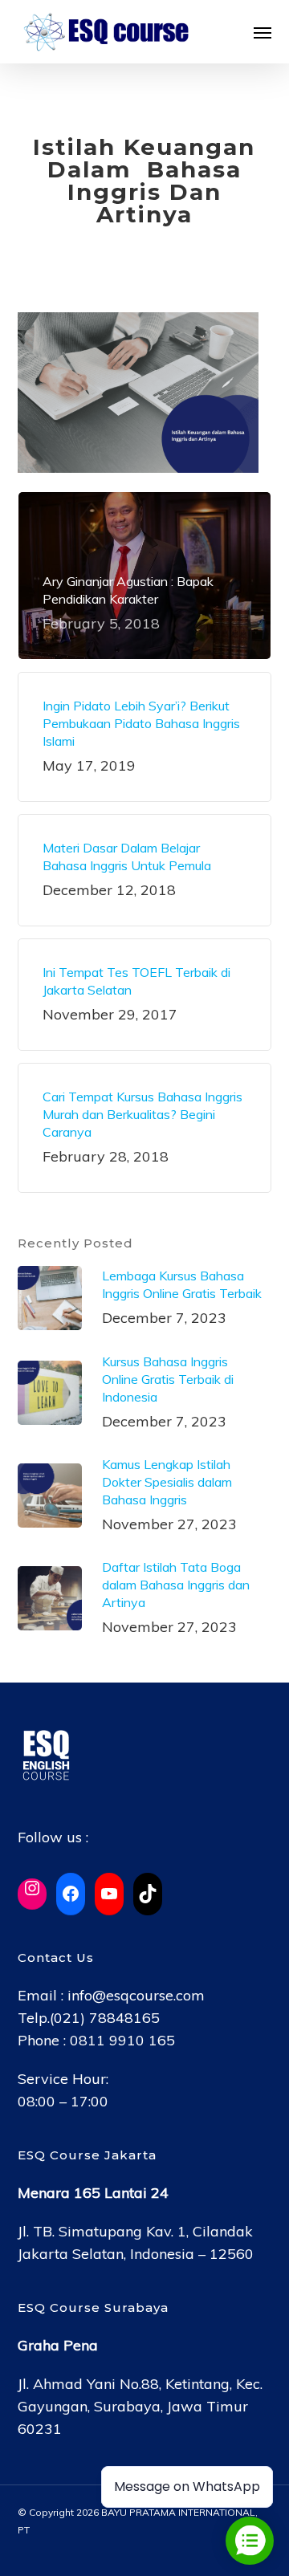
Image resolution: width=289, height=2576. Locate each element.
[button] (263, 32)
